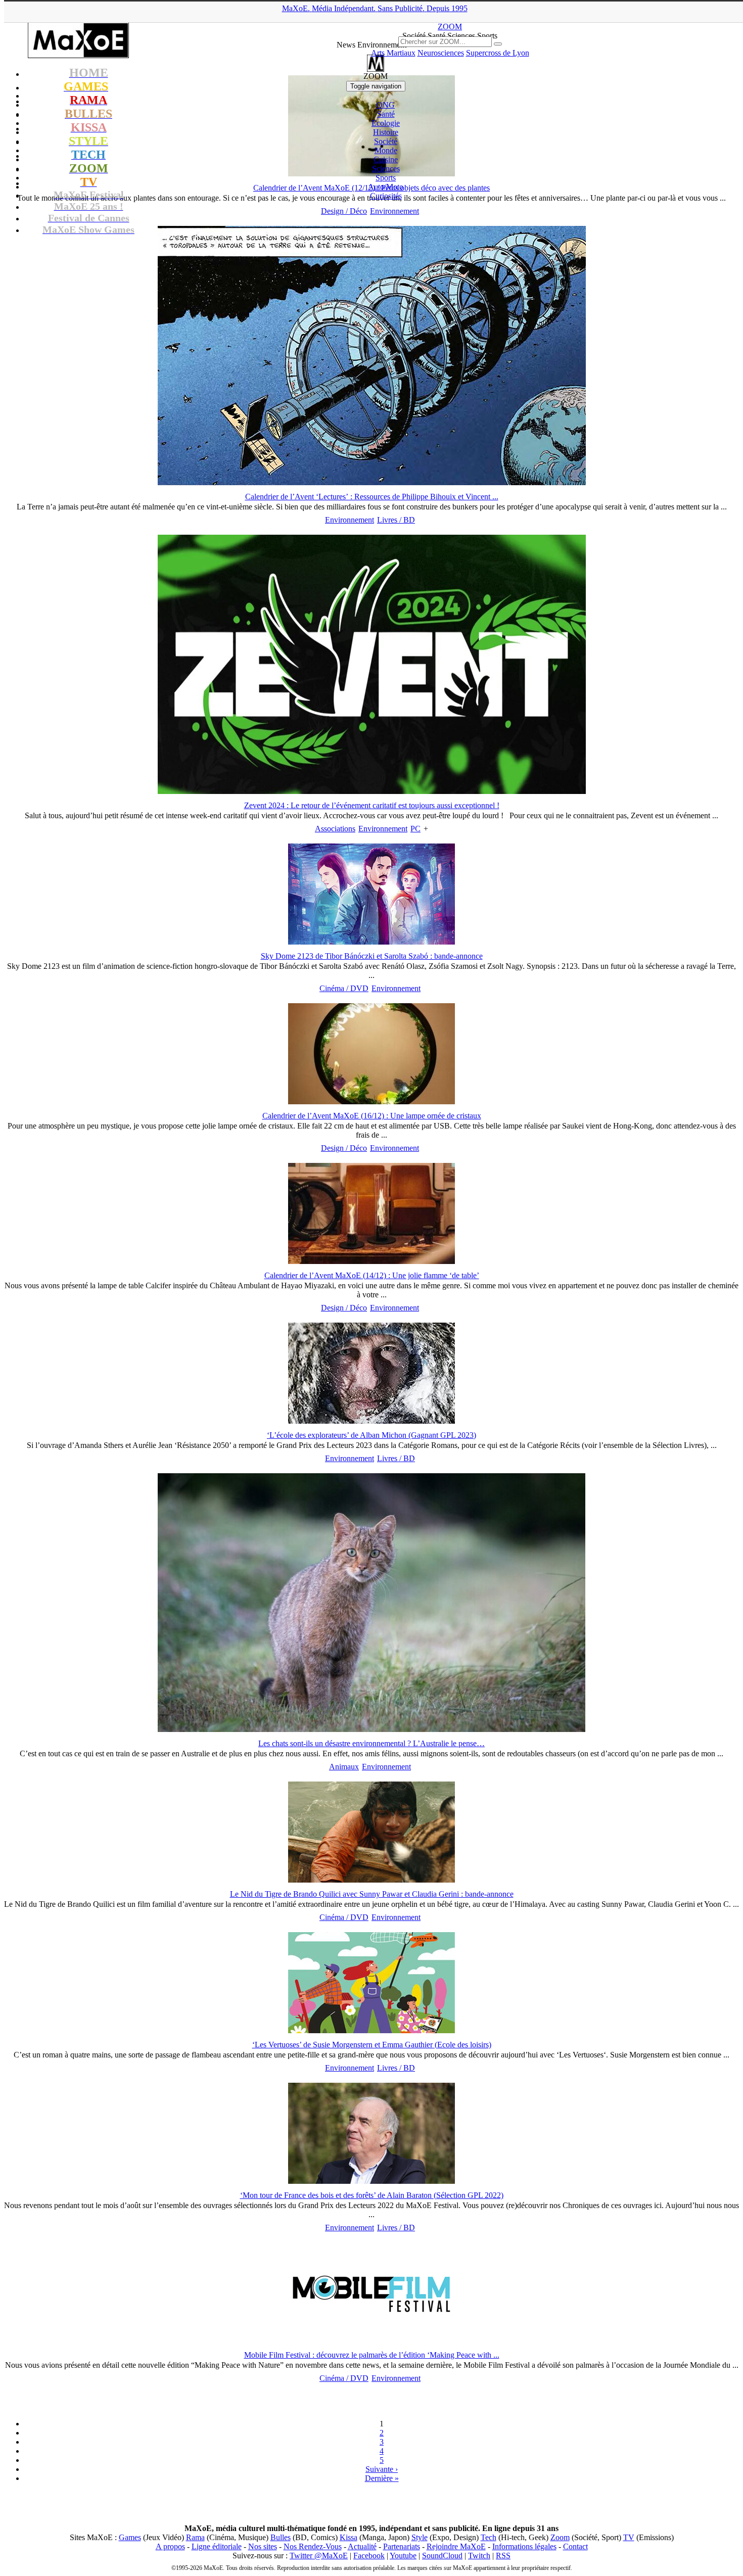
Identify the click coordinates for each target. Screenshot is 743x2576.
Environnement (394, 211)
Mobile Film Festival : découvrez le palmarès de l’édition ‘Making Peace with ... (372, 2355)
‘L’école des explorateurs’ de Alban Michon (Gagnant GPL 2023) (371, 1435)
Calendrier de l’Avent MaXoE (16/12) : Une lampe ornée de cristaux (372, 1116)
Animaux (344, 1767)
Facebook (369, 2556)
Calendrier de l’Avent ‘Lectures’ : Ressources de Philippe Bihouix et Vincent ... (372, 497)
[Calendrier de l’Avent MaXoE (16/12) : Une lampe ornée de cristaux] (371, 1102)
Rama (195, 2537)
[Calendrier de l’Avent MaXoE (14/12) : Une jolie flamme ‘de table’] (371, 1261)
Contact (575, 2546)
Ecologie (386, 123)
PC (415, 829)
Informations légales (524, 2546)
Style (420, 2537)
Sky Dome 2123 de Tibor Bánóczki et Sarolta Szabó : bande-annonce (372, 956)
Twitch (479, 2556)
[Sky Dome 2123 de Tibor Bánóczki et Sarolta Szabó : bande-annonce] (371, 942)
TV (629, 2537)
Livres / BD (396, 520)
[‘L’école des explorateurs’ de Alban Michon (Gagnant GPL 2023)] (371, 1421)
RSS (503, 2556)
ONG (386, 105)
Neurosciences (441, 53)
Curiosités (386, 196)
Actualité (362, 2546)
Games (130, 2537)
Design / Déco (344, 211)
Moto (386, 187)
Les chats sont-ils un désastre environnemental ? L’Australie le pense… (371, 1743)
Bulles (281, 2537)
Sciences (386, 169)
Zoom (560, 2537)
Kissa (349, 2537)
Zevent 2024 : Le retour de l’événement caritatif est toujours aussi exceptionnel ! (372, 805)
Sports (386, 178)
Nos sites (263, 2546)
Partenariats (402, 2546)
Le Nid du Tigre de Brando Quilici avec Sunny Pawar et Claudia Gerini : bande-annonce (372, 1894)
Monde (386, 150)
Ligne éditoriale (217, 2546)
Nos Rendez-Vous (313, 2546)
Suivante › (382, 2469)
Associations (335, 829)
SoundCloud (442, 2556)
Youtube (403, 2556)
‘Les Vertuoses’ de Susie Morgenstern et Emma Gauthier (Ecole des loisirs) (372, 2045)
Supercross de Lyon (498, 53)
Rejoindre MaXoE (456, 2546)
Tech (489, 2537)
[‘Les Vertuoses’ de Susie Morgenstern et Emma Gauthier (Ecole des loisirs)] (371, 2030)
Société (386, 141)
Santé (386, 114)
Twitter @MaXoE (319, 2556)
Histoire (386, 132)
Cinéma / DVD (344, 988)
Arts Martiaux (393, 53)
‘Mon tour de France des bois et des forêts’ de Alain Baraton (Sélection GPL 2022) (372, 2195)
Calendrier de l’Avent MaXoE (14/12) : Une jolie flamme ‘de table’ (372, 1275)
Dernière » (382, 2478)
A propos (170, 2546)
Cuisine (386, 159)
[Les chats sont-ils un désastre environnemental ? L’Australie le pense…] (371, 1729)
